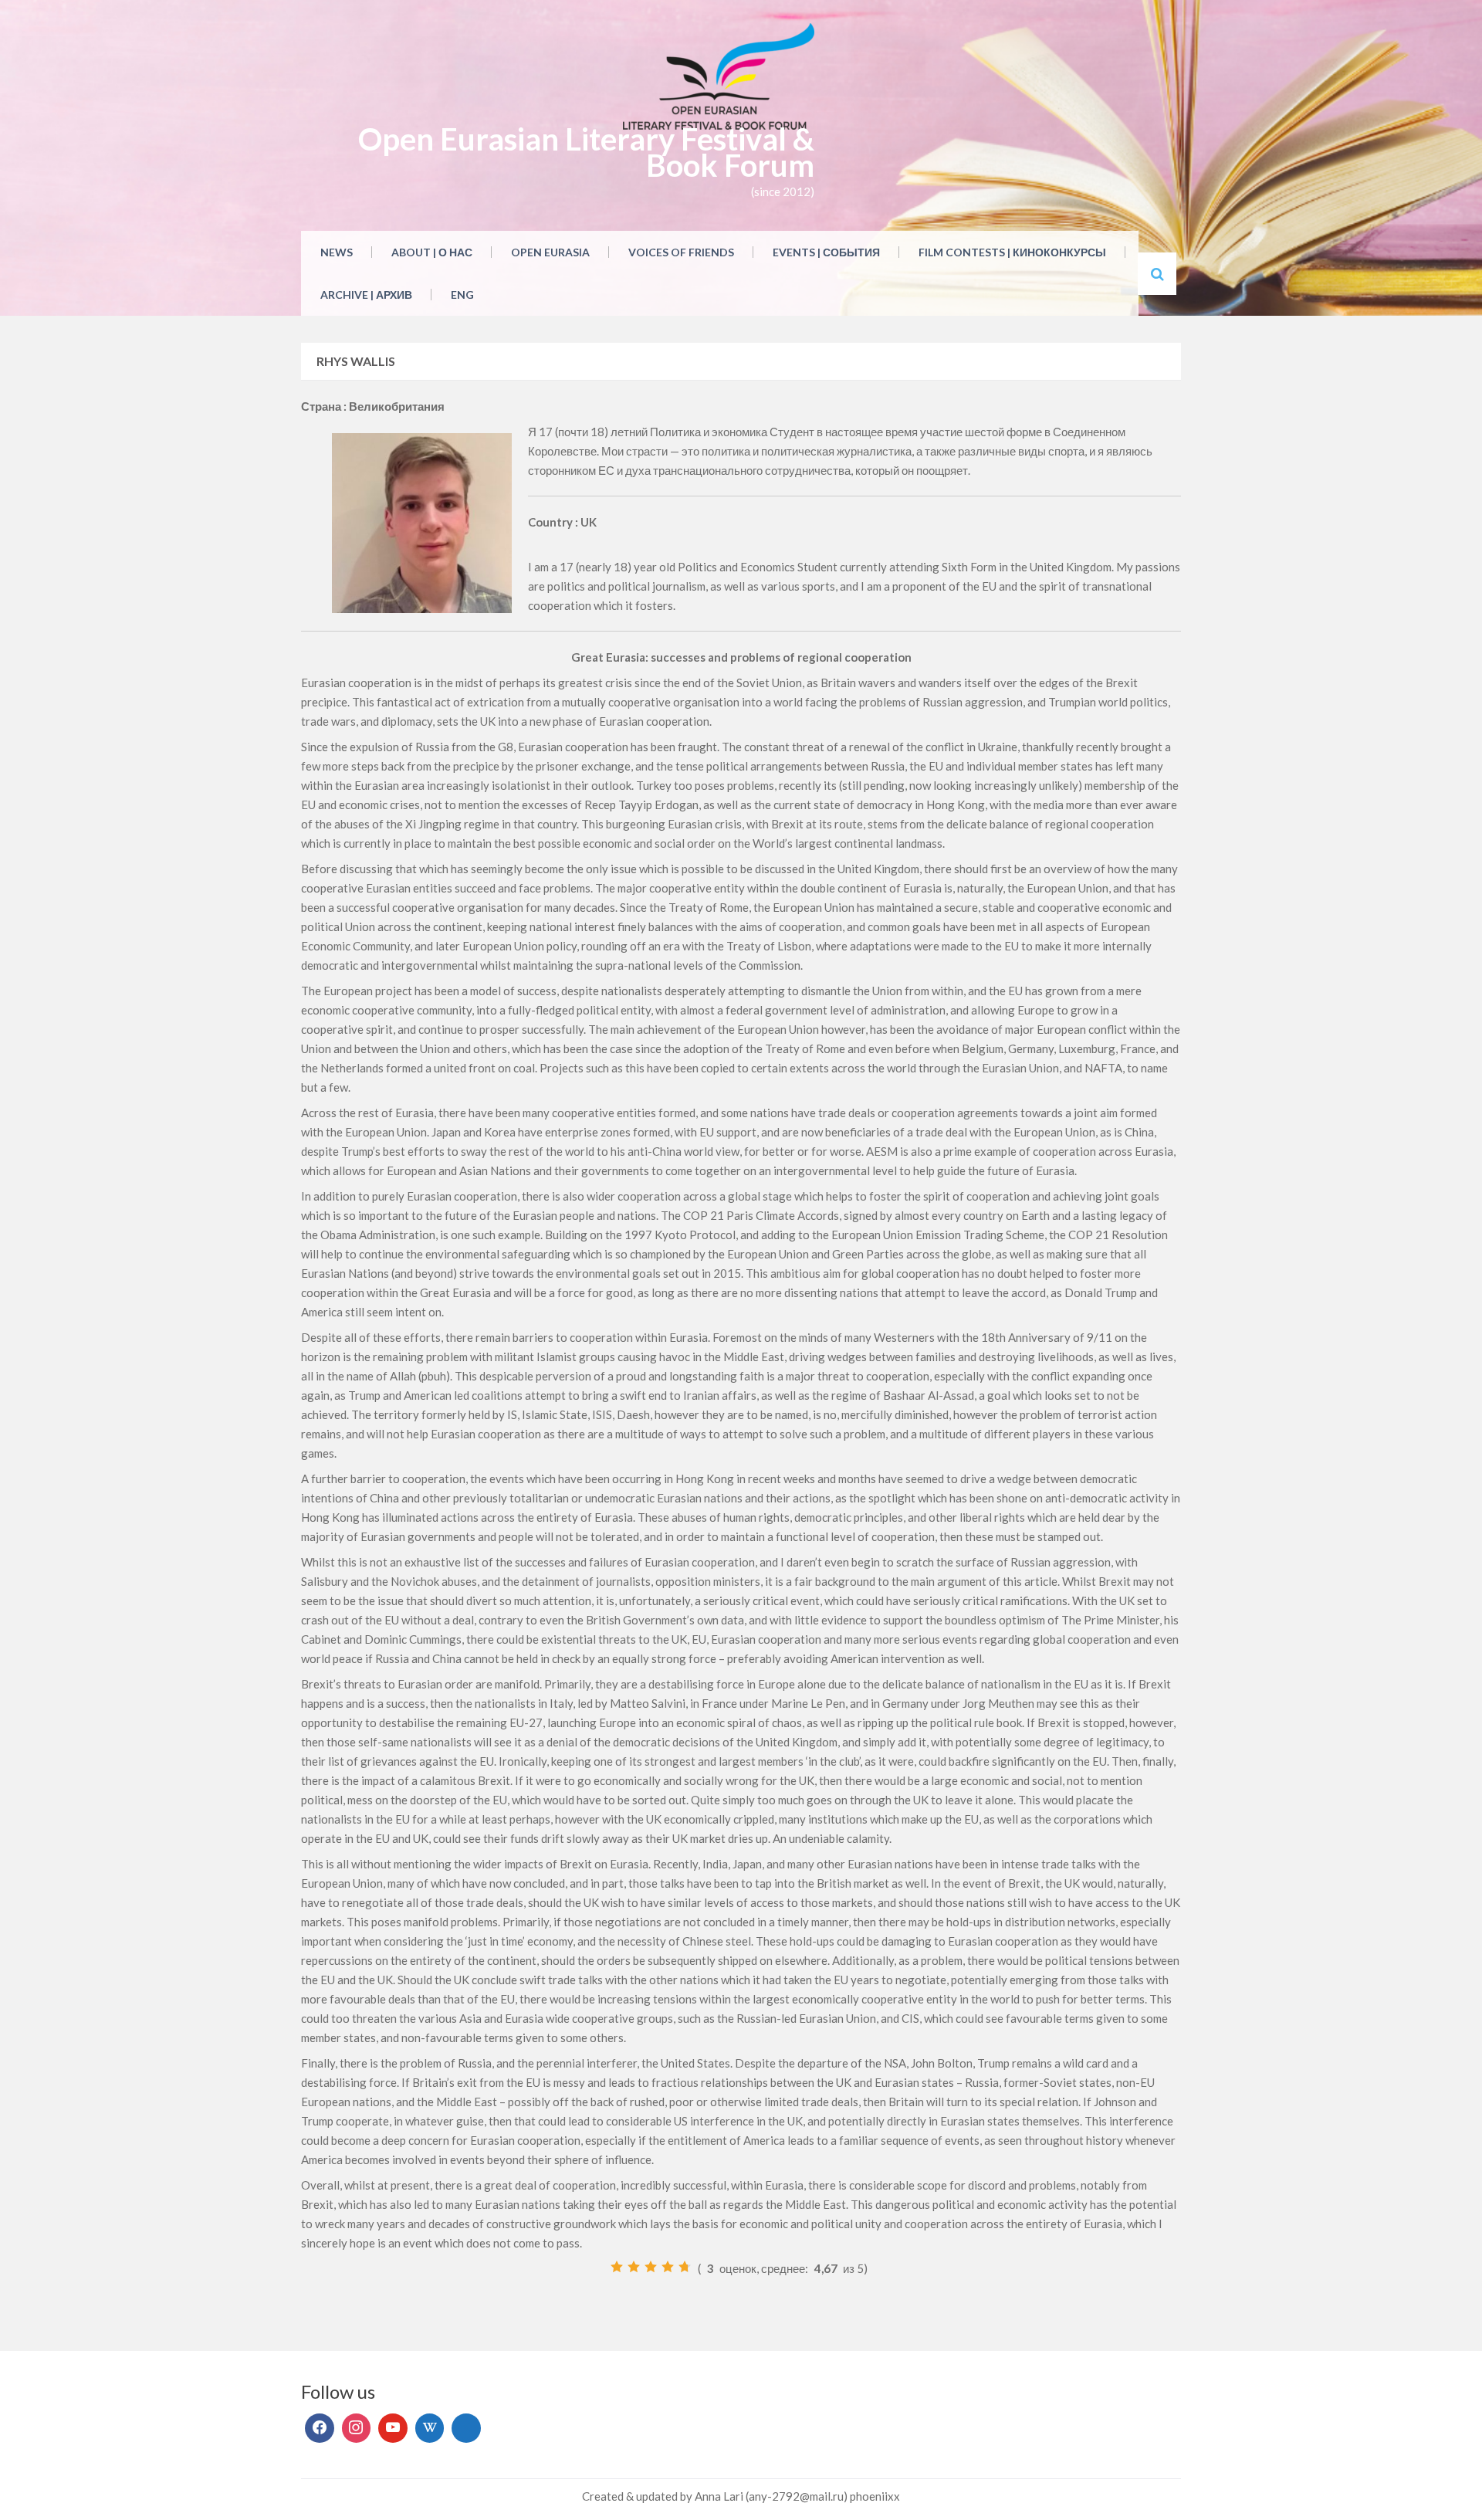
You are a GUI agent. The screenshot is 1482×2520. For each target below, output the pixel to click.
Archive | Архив (366, 295)
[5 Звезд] (685, 2267)
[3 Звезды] (651, 2267)
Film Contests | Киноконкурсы (1012, 252)
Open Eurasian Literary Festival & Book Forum (586, 152)
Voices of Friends (681, 252)
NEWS (337, 252)
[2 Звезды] (634, 2267)
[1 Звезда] (617, 2267)
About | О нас (432, 252)
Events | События (826, 252)
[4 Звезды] (668, 2267)
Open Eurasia (550, 252)
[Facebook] (320, 2428)
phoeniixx (875, 2496)
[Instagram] (357, 2428)
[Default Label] (393, 2428)
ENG (462, 295)
